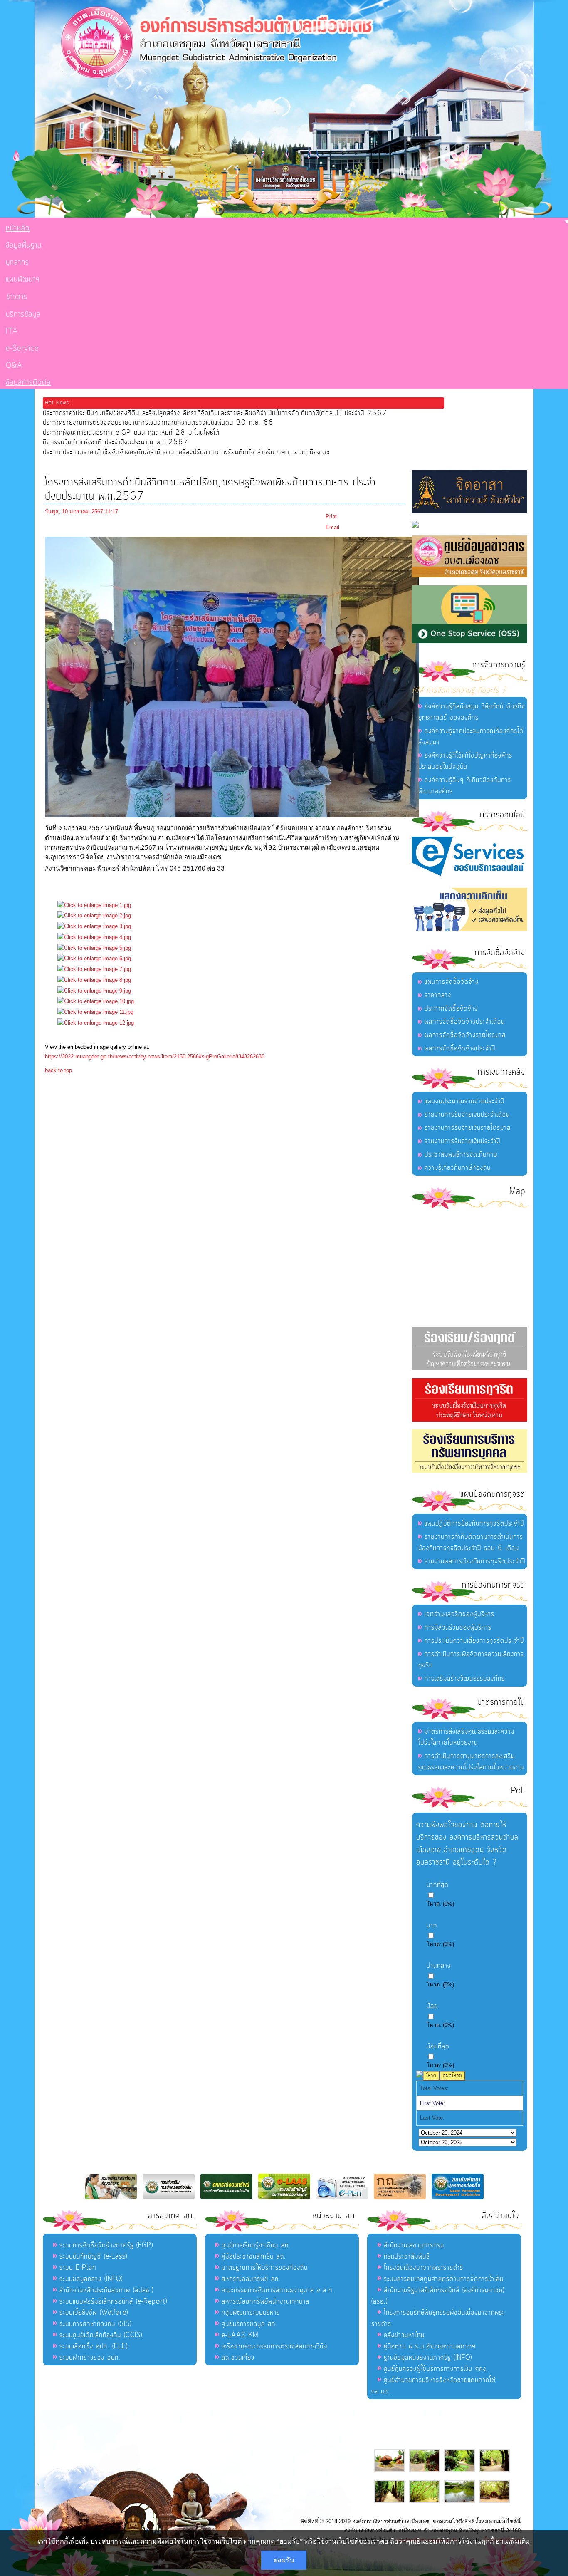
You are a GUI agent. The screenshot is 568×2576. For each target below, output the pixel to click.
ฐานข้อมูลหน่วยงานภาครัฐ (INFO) (428, 2358)
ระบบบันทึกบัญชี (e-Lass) (93, 2256)
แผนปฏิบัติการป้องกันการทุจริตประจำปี (474, 1523)
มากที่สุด (438, 1885)
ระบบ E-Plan (78, 2268)
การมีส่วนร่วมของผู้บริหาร (458, 1627)
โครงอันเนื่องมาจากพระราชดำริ (424, 2268)
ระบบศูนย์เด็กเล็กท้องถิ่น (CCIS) (101, 2335)
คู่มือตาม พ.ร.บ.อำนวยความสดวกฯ (430, 2346)
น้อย (432, 2006)
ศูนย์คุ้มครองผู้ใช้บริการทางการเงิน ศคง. (436, 2369)
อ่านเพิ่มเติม (513, 2541)
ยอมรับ (284, 2560)
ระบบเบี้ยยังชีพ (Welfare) (94, 2313)
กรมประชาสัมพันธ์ (407, 2256)
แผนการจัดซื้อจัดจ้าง (452, 982)
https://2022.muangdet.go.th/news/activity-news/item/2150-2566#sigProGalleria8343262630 (155, 1056)
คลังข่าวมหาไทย (404, 2335)
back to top (58, 1070)
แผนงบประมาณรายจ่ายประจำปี (464, 1101)
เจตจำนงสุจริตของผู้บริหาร (459, 1614)
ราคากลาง (438, 995)
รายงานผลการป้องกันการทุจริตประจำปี (475, 1561)
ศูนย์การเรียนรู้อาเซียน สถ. (256, 2245)
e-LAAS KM (240, 2335)
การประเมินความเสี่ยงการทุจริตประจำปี (474, 1641)
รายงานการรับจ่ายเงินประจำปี (462, 1141)
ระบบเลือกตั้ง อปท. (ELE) (94, 2346)
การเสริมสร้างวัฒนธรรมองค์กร (465, 1679)
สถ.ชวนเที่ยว (238, 2358)
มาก (432, 1925)
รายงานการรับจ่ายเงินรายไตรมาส (468, 1128)
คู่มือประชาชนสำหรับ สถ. (254, 2256)
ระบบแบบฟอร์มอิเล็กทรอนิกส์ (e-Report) (113, 2301)
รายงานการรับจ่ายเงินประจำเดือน (467, 1115)
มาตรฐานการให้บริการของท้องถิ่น (265, 2268)
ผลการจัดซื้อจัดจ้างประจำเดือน (465, 1022)
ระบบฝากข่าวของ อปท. (90, 2358)
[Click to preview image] (232, 816)
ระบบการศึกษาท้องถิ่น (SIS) (95, 2324)
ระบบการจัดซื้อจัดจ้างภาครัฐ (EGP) (106, 2245)
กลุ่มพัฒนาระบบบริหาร (251, 2313)
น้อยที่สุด (438, 2046)
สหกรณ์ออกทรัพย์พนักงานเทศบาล (265, 2301)
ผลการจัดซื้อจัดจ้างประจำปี (460, 1048)
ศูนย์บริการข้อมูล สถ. (249, 2324)
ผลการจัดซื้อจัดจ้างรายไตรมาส (465, 1035)
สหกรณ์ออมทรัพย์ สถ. (251, 2279)
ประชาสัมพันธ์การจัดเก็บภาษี (461, 1154)
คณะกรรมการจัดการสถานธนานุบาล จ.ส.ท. (278, 2290)
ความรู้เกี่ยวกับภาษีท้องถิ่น (458, 1168)
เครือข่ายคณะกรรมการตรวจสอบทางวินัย (274, 2346)
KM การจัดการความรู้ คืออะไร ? (459, 690)
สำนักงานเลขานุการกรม (414, 2245)
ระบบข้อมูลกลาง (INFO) (91, 2279)
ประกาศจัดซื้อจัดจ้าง (451, 1008)
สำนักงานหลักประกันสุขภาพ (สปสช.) (106, 2290)
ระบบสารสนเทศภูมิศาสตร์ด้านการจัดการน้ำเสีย (444, 2279)
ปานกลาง (439, 1966)
